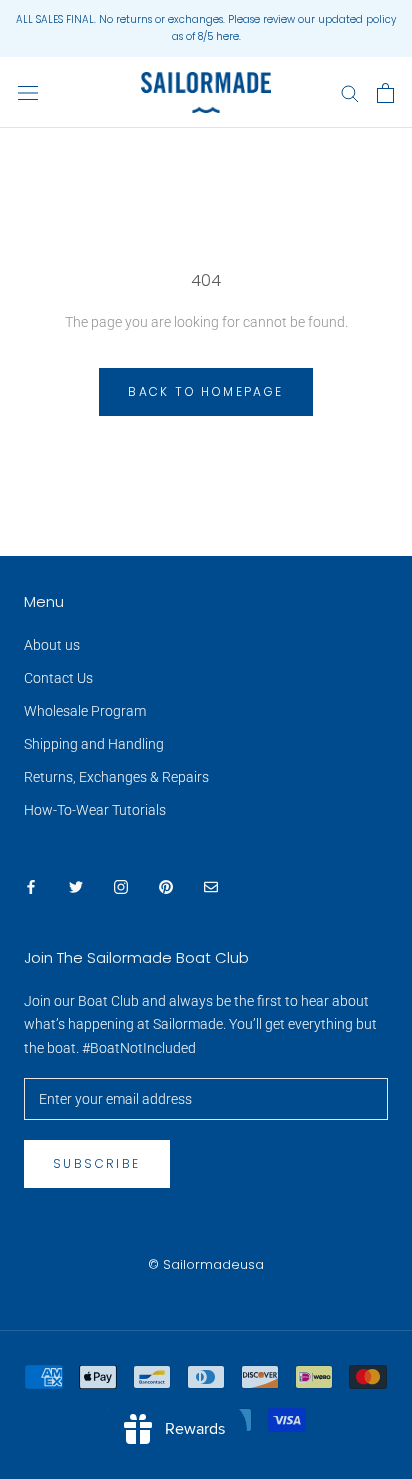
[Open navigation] (28, 92)
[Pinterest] (166, 886)
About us (52, 645)
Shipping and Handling (94, 744)
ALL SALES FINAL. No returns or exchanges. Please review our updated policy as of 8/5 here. (206, 28)
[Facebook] (31, 886)
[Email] (211, 886)
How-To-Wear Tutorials (95, 810)
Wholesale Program (85, 711)
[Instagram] (121, 886)
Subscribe (97, 1163)
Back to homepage (205, 391)
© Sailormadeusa (206, 1264)
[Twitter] (76, 886)
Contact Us (58, 678)
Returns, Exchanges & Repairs (116, 777)
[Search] (350, 92)
